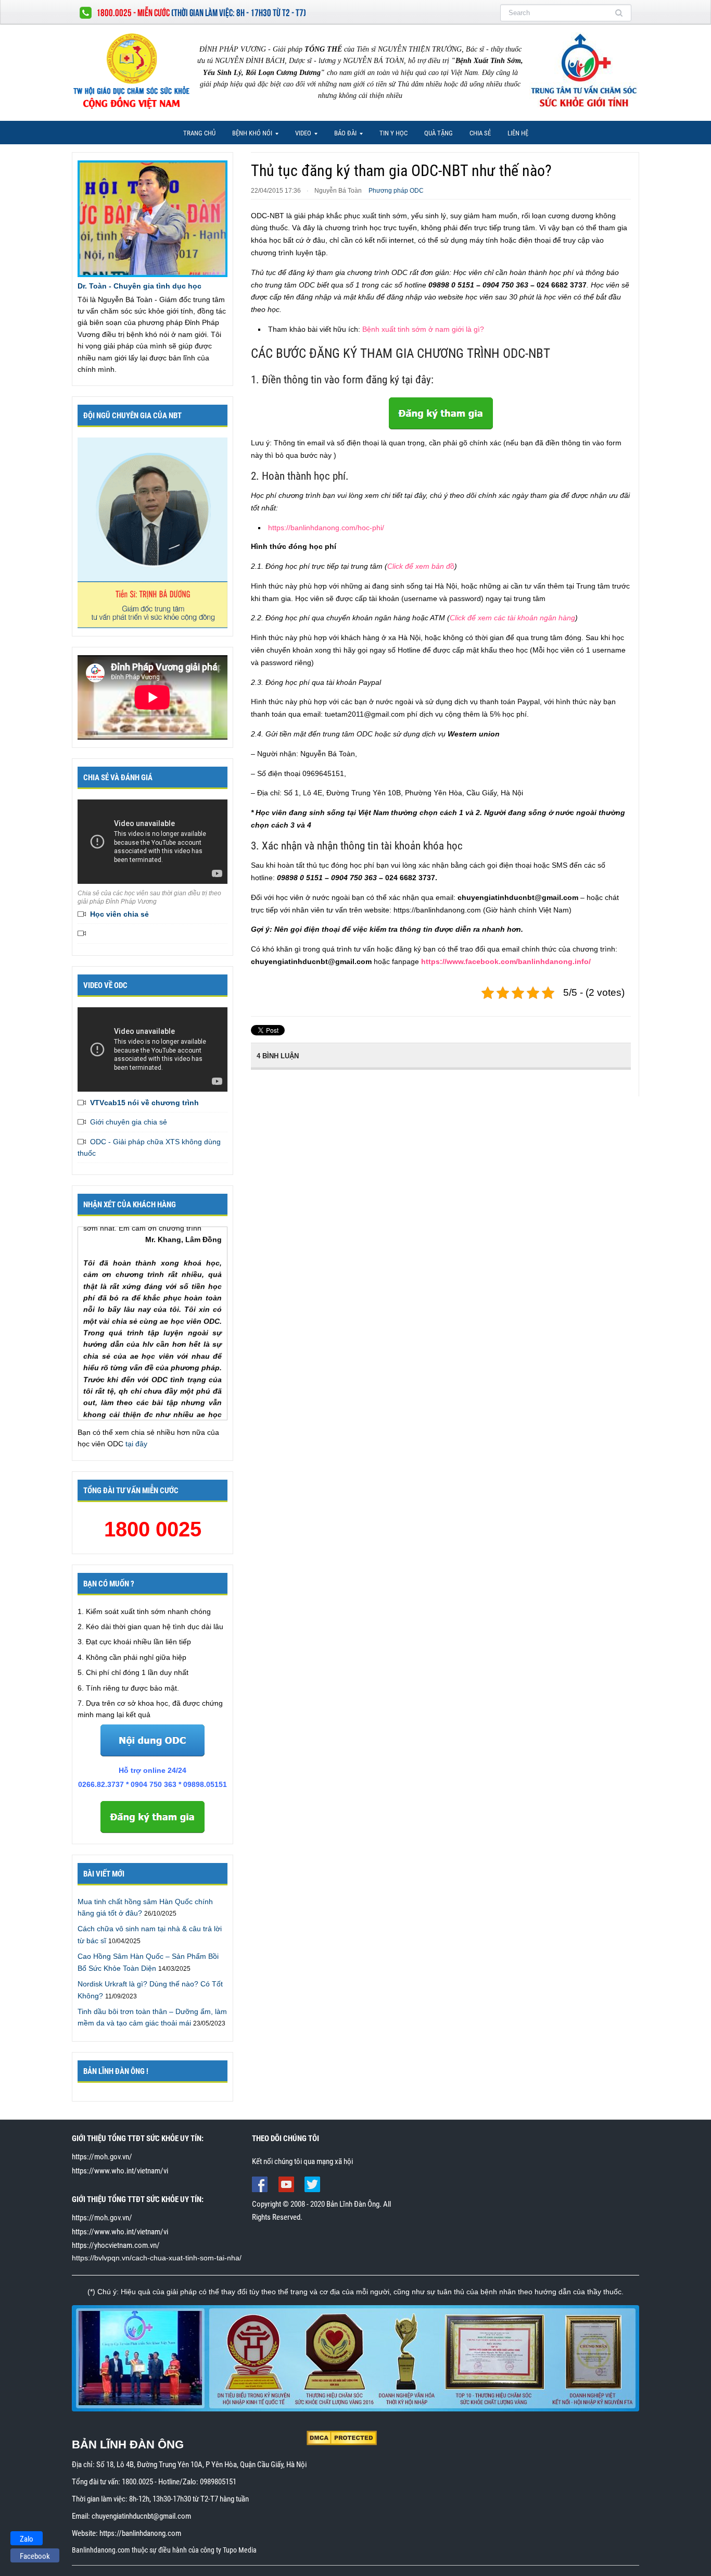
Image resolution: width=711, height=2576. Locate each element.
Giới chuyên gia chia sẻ (129, 1122)
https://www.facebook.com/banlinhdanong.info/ (506, 961)
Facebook (35, 2556)
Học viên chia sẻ (119, 914)
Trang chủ (199, 133)
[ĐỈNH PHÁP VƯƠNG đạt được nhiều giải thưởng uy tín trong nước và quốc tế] (355, 2358)
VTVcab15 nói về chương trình (144, 1103)
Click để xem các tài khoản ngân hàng (512, 618)
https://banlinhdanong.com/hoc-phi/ (326, 528)
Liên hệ (518, 133)
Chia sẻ (480, 133)
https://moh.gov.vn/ (102, 2157)
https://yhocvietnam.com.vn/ (116, 2245)
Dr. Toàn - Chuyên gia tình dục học (139, 286)
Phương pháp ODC (396, 191)
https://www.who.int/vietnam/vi (120, 2171)
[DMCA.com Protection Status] (342, 2437)
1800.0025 (137, 2482)
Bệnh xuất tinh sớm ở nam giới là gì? (423, 329)
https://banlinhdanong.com (140, 2533)
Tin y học (393, 133)
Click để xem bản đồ (421, 566)
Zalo (27, 2539)
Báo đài (342, 136)
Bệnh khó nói (249, 136)
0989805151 (218, 2482)
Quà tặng (439, 133)
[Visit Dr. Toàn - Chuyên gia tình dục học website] (153, 218)
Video (300, 136)
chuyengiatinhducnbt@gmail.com (141, 2516)
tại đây (136, 1444)
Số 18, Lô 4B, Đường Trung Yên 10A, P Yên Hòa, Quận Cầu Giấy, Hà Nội (201, 2465)
